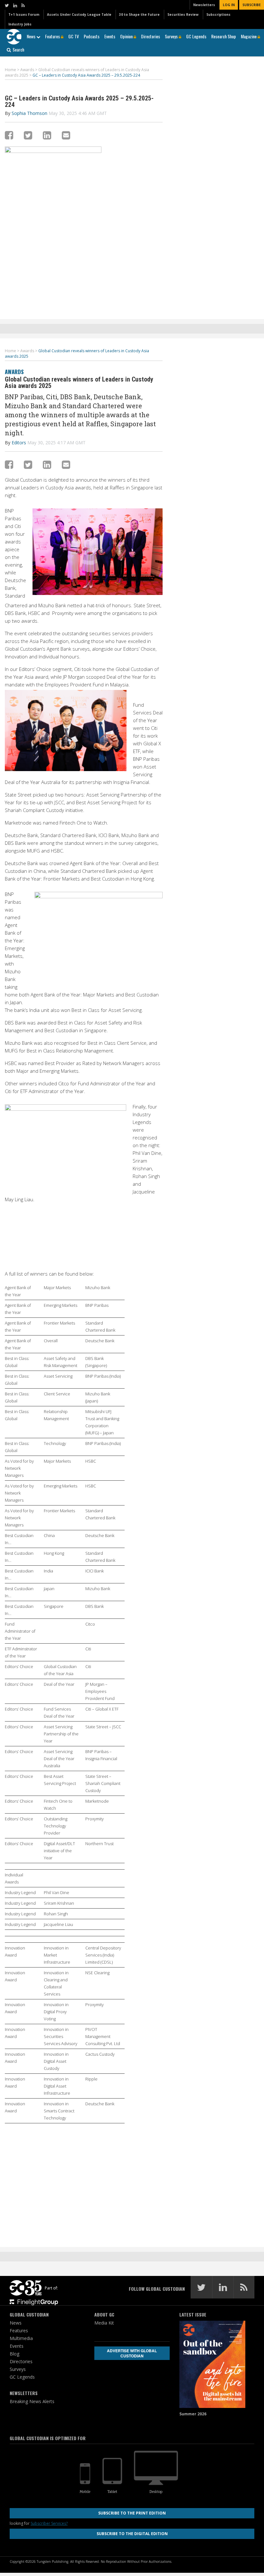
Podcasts (92, 36)
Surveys (172, 36)
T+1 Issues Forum (24, 14)
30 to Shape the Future (139, 14)
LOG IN (229, 5)
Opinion (127, 36)
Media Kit (104, 2323)
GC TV (74, 36)
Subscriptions (218, 14)
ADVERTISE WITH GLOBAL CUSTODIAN (132, 2353)
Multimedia (21, 2338)
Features (53, 36)
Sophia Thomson (29, 113)
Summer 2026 (193, 2414)
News (32, 36)
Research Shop (224, 36)
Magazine (249, 36)
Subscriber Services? (49, 2523)
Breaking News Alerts (32, 2401)
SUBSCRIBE (252, 5)
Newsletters (204, 5)
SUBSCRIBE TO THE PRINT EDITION (132, 2513)
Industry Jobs (20, 24)
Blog (14, 2354)
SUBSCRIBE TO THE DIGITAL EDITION (132, 2534)
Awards (14, 372)
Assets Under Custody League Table (79, 14)
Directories (151, 36)
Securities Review (183, 14)
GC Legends (196, 36)
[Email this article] (66, 135)
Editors (19, 443)
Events (110, 36)
